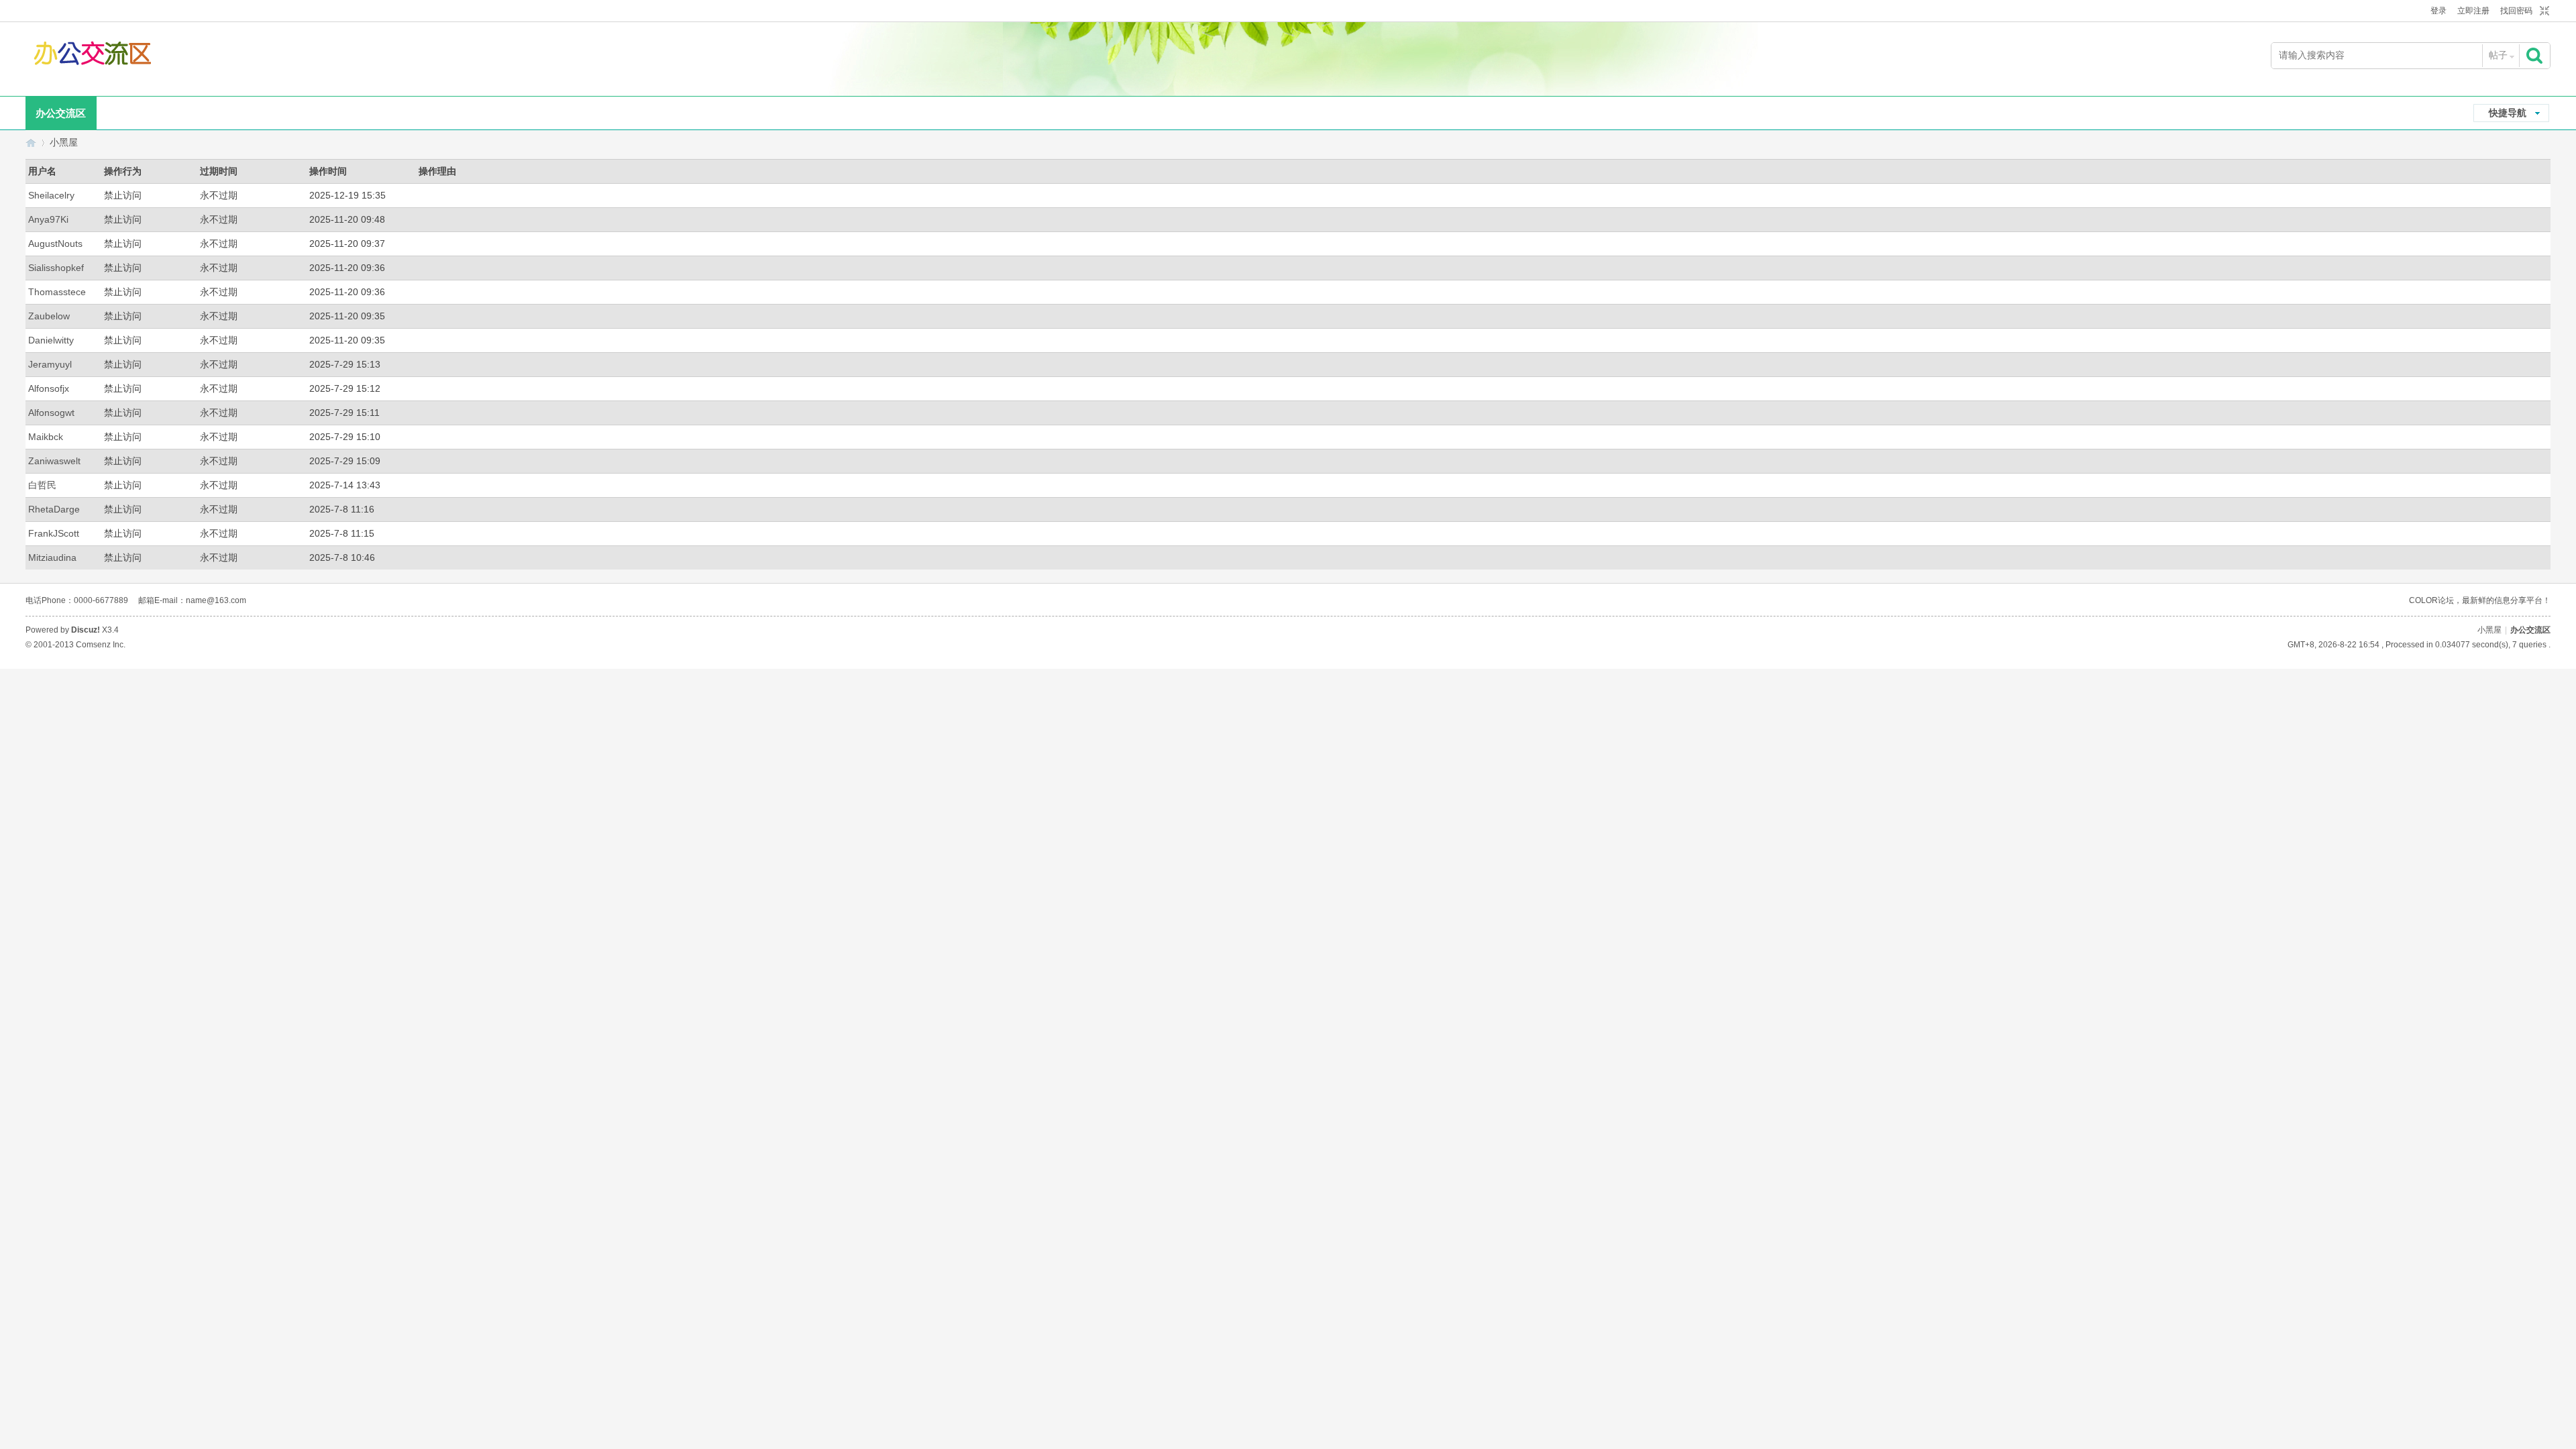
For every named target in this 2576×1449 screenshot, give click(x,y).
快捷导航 (2508, 113)
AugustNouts (55, 244)
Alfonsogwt (51, 413)
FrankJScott (54, 533)
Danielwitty (51, 340)
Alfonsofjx (49, 388)
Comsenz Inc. (101, 645)
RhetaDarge (54, 509)
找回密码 (2516, 11)
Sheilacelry (51, 195)
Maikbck (46, 437)
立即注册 (2473, 11)
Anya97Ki (48, 219)
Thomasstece (57, 292)
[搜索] (2536, 55)
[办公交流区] (94, 56)
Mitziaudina (52, 557)
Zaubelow (49, 316)
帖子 (2498, 55)
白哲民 (42, 485)
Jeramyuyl (50, 364)
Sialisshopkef (56, 268)
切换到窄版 (2543, 11)
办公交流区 (61, 113)
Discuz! (86, 630)
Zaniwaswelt (54, 461)
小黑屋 (64, 142)
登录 (2438, 11)
